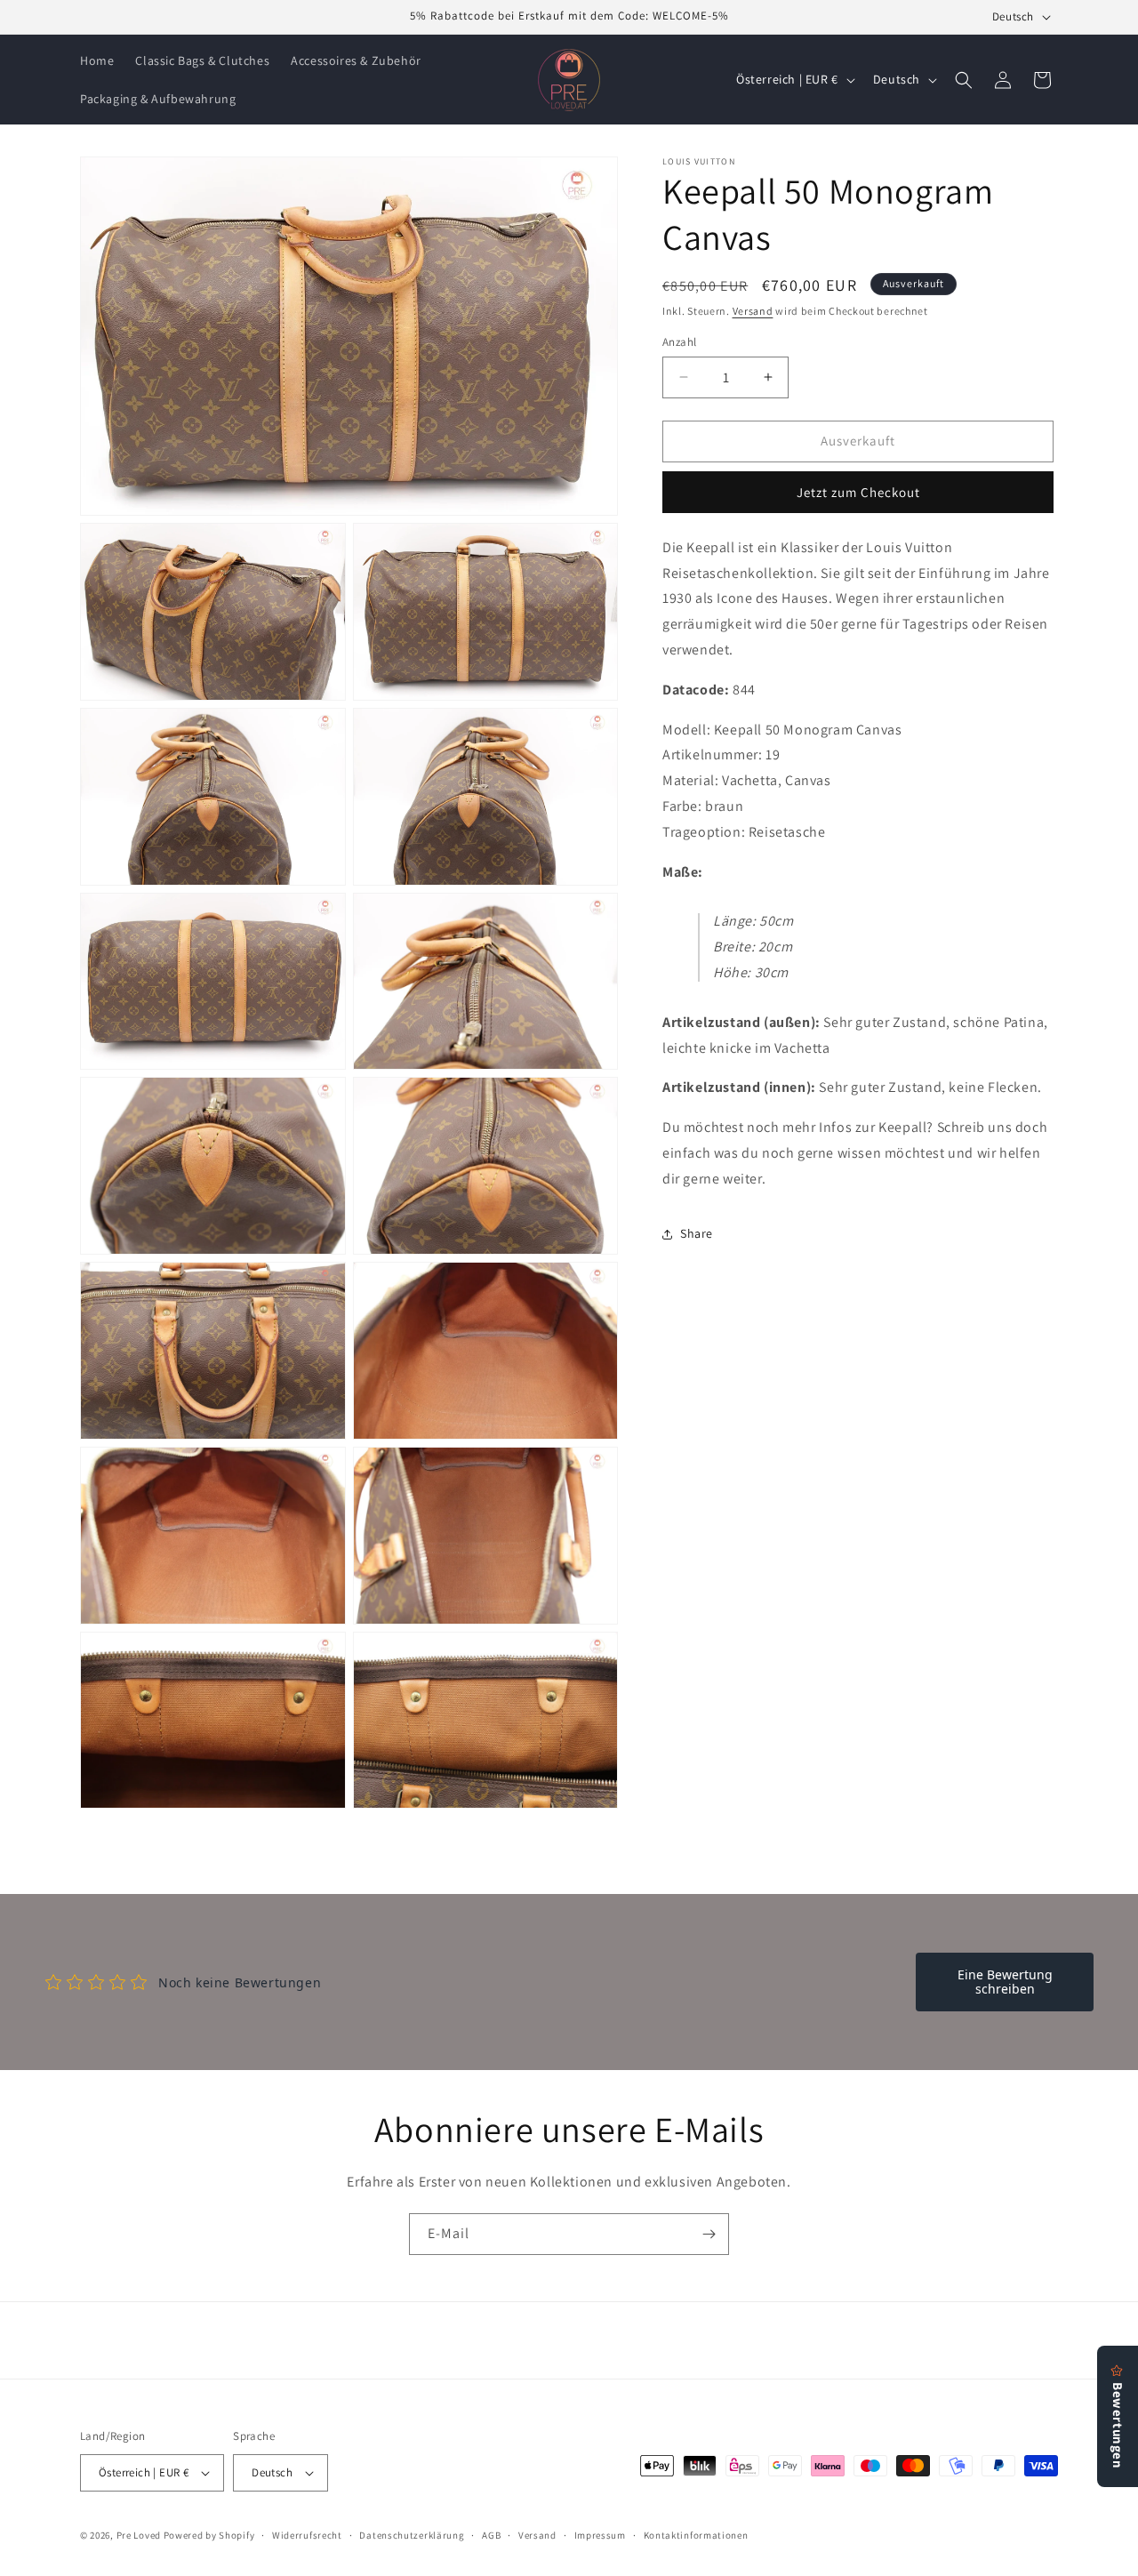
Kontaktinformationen (696, 2535)
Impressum (600, 2535)
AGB (491, 2535)
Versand (753, 311)
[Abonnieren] (709, 2234)
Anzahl (679, 342)
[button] (964, 80)
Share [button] (697, 1233)
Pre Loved (139, 2535)
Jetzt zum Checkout (858, 492)
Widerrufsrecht (307, 2535)
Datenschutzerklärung (412, 2535)
